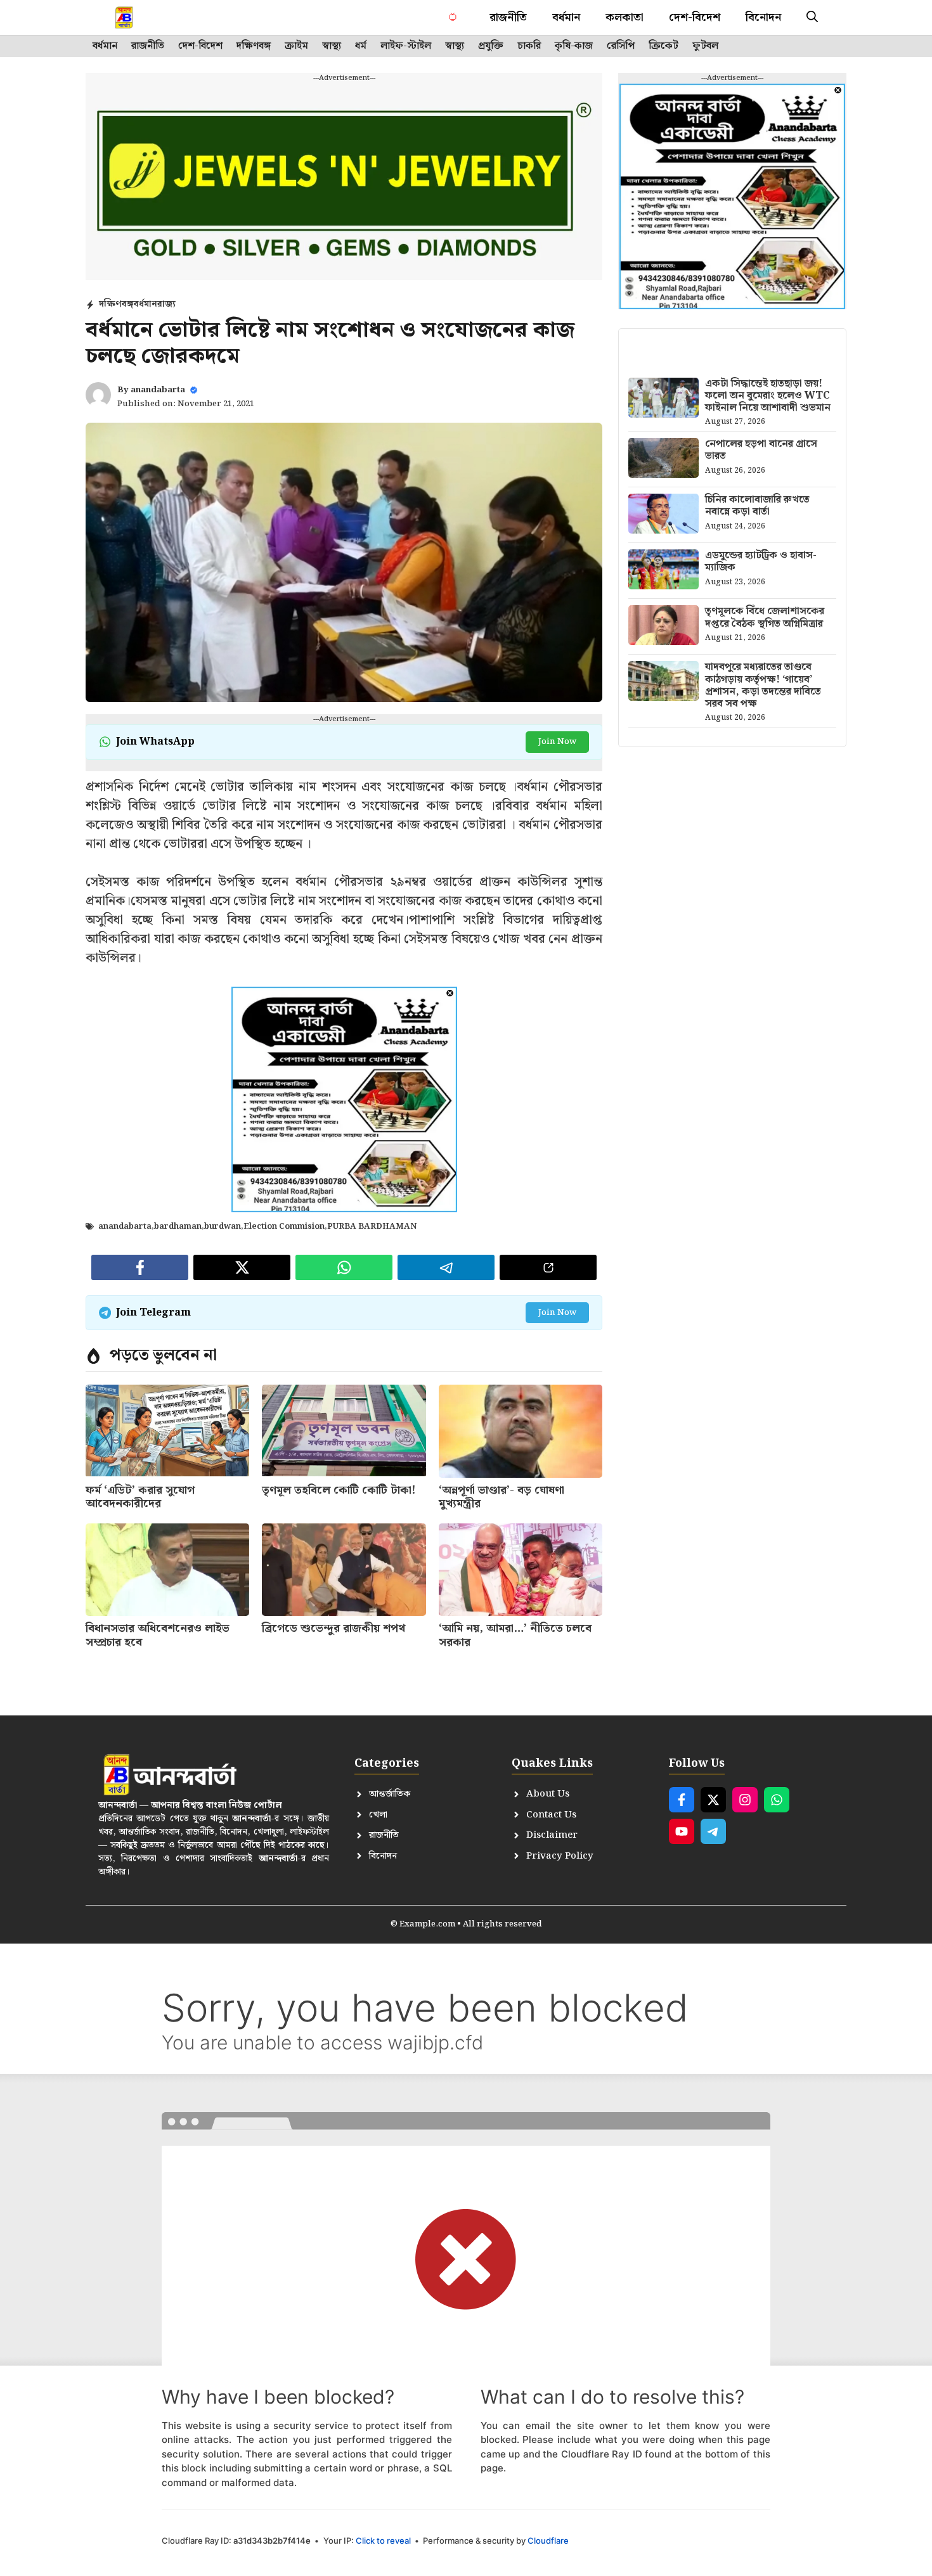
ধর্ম (361, 46)
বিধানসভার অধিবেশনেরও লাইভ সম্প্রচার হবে (158, 1635)
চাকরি (529, 46)
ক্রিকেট (663, 46)
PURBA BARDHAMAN (372, 1227)
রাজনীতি (508, 17)
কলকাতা (625, 17)
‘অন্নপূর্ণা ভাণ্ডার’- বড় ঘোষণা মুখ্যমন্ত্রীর (502, 1497)
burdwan (223, 1227)
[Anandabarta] (125, 17)
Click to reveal (383, 2541)
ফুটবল (705, 46)
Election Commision (284, 1227)
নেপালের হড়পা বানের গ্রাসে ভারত (761, 450)
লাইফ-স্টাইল (406, 46)
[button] (812, 17)
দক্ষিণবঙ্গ (254, 46)
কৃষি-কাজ (574, 46)
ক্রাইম (296, 46)
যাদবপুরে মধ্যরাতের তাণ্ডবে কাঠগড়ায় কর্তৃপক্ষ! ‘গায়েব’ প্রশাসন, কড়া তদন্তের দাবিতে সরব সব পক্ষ (763, 685)
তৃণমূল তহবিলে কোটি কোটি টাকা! (339, 1490)
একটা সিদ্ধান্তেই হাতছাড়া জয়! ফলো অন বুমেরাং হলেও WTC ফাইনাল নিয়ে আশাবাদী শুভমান (768, 396)
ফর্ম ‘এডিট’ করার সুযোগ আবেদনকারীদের (140, 1497)
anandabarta (158, 390)
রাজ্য (166, 304)
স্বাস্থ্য (332, 46)
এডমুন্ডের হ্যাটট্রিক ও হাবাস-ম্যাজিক (761, 561)
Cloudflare (548, 2541)
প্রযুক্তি (491, 46)
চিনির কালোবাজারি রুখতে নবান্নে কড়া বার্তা (757, 506)
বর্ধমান (566, 17)
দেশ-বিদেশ (695, 17)
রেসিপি (621, 46)
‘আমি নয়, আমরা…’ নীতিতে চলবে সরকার (515, 1635)
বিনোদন (763, 17)
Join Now (557, 742)
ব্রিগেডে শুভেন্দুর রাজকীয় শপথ (333, 1628)
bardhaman (178, 1227)
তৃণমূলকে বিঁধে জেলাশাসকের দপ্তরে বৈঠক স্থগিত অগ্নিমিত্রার (765, 617)
